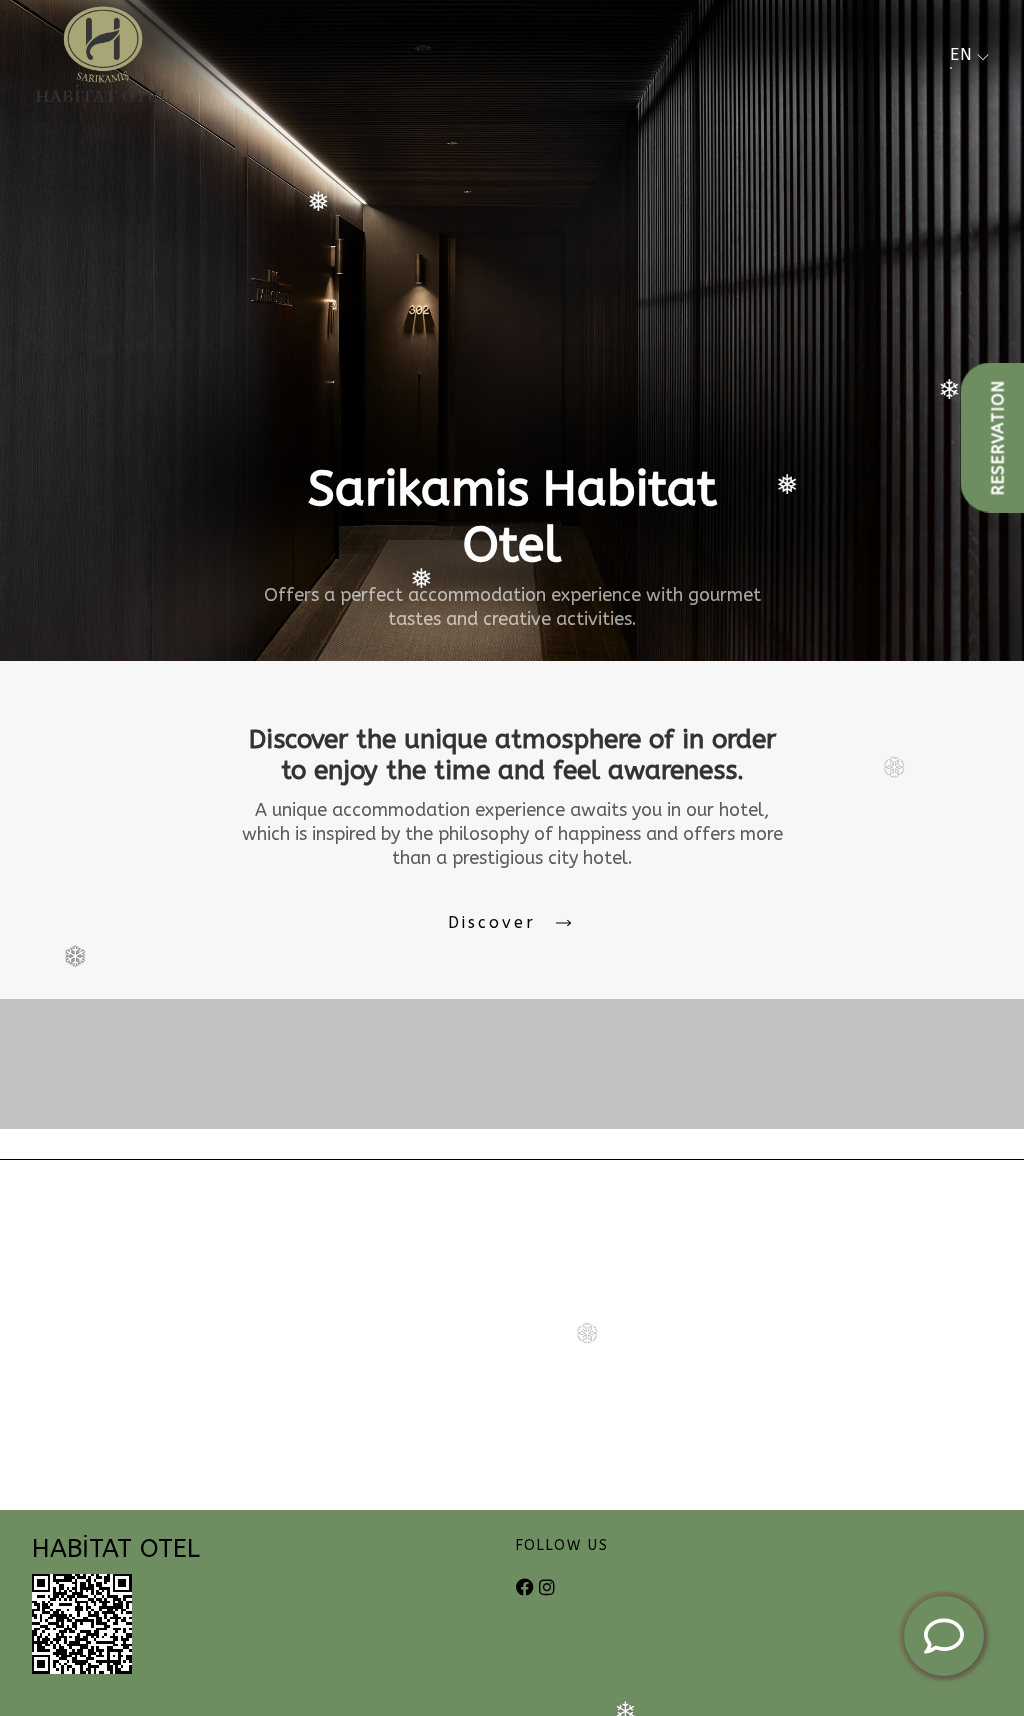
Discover (492, 922)
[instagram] (547, 1588)
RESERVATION (997, 438)
